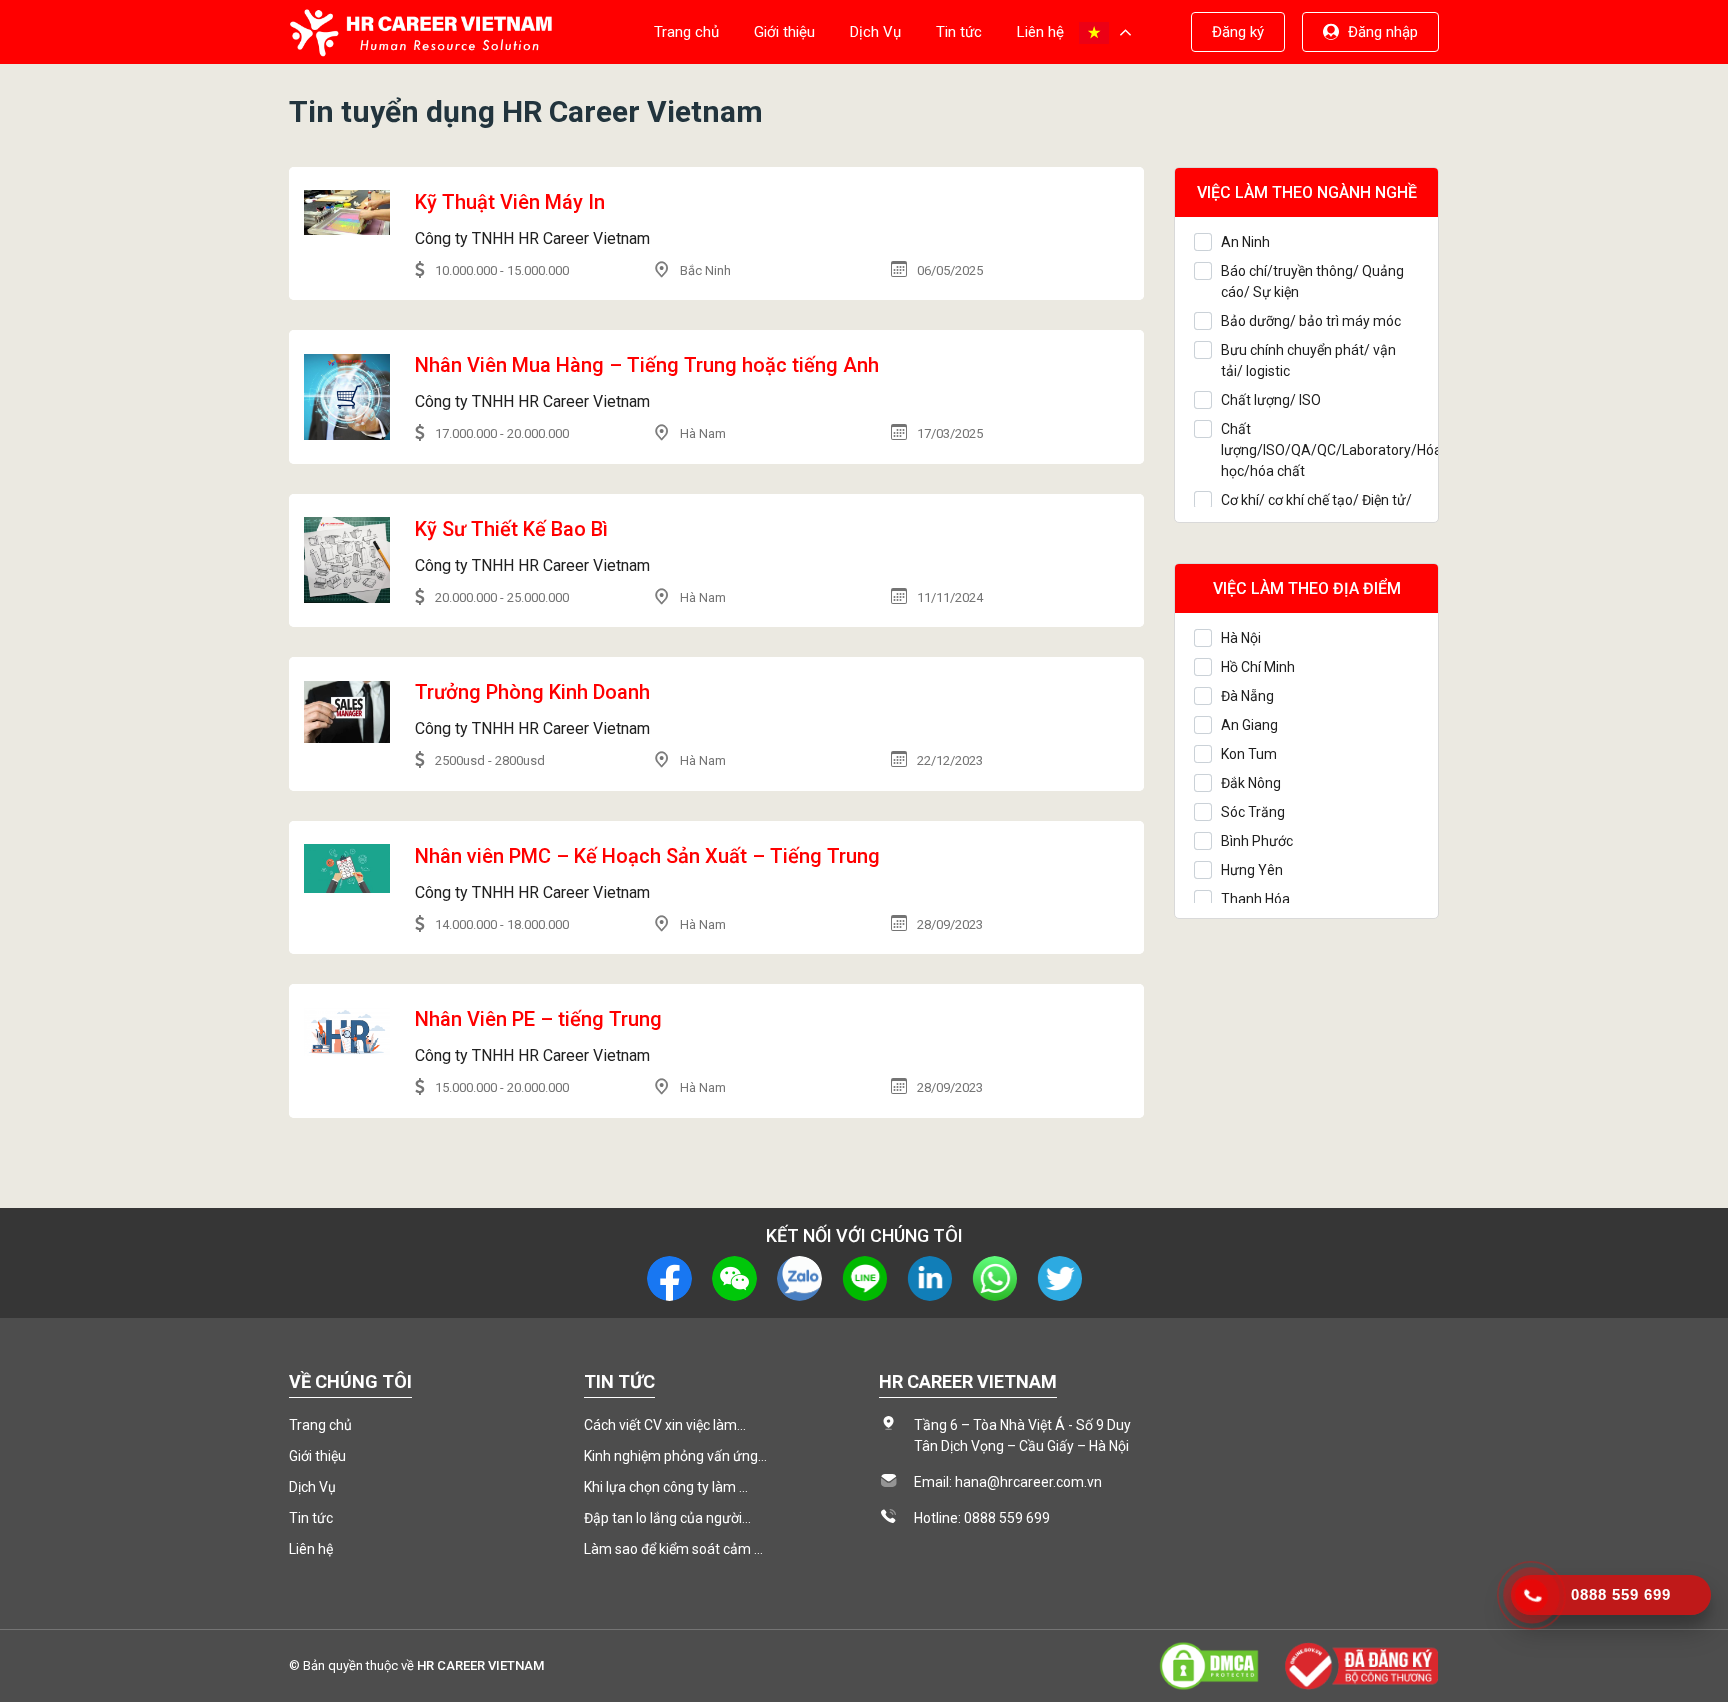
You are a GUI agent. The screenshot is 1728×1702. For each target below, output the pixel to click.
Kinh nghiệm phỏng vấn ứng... (675, 1456)
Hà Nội (1241, 638)
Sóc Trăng (1253, 812)
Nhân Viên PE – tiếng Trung (538, 1019)
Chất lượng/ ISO (1271, 400)
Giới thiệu (784, 32)
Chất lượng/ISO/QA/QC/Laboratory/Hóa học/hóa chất (1320, 450)
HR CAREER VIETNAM (480, 1665)
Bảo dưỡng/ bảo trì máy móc (1311, 321)
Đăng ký (1238, 32)
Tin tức (959, 32)
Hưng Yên (1252, 870)
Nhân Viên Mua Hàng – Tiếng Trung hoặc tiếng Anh (647, 365)
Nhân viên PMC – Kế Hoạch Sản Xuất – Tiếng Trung (647, 856)
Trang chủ (686, 32)
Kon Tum (1249, 754)
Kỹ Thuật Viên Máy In (510, 202)
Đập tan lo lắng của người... (667, 1518)
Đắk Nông (1251, 783)
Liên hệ (1040, 32)
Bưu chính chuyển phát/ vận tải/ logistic (1308, 360)
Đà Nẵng (1247, 696)
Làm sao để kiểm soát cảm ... (673, 1549)
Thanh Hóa (1255, 899)
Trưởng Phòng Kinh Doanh (532, 692)
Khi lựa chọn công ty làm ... (666, 1487)
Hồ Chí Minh (1258, 667)
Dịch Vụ (875, 32)
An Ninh (1245, 242)
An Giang (1249, 725)
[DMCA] (1209, 1665)
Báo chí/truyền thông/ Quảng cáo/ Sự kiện (1312, 281)
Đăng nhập (1383, 32)
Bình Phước (1257, 841)
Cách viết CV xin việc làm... (665, 1425)
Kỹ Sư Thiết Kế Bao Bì (511, 529)
